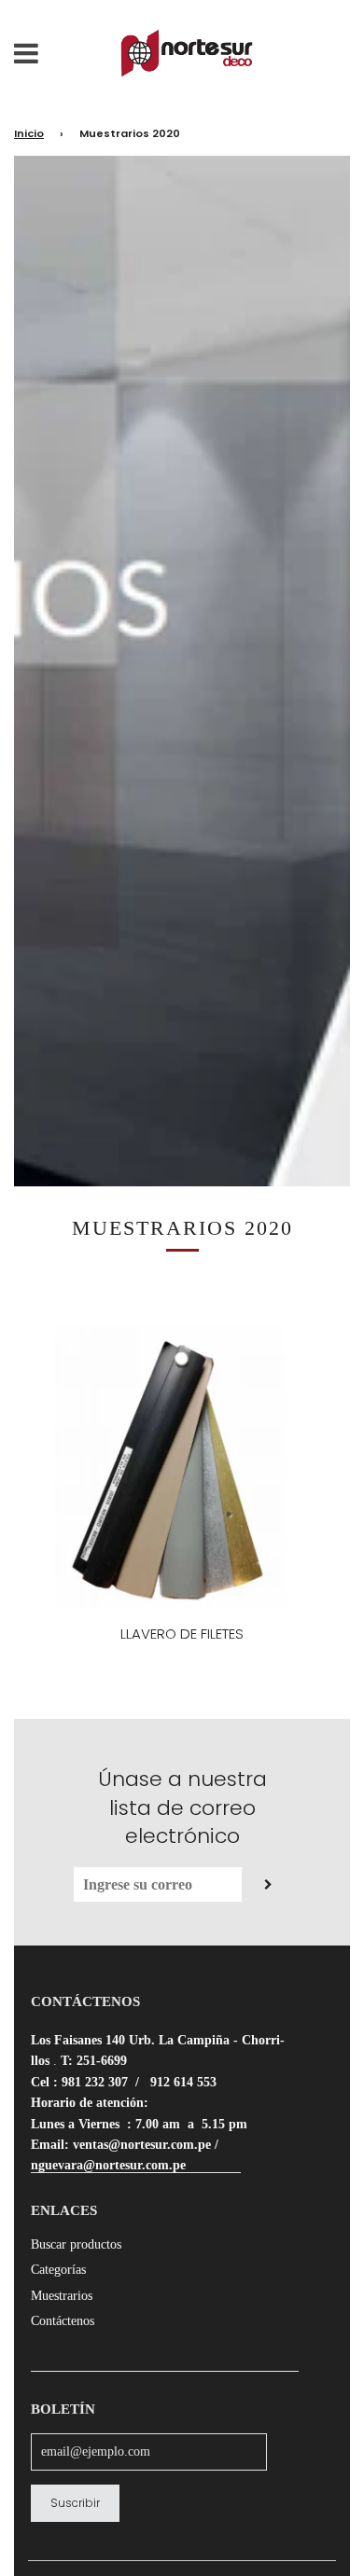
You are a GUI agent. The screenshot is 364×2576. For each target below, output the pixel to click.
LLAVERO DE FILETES (182, 1634)
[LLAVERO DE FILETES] (182, 1467)
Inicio (29, 133)
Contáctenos (63, 2321)
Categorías (58, 2270)
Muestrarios (62, 2296)
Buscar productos (76, 2244)
